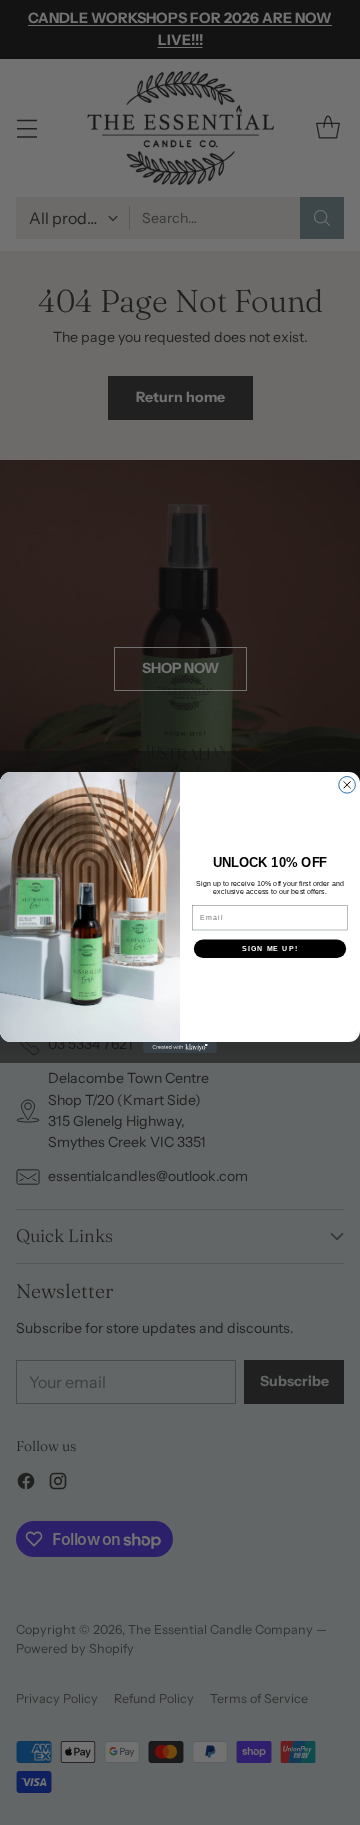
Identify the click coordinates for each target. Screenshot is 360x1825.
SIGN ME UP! (270, 949)
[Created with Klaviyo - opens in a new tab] (180, 1047)
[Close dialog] (347, 785)
